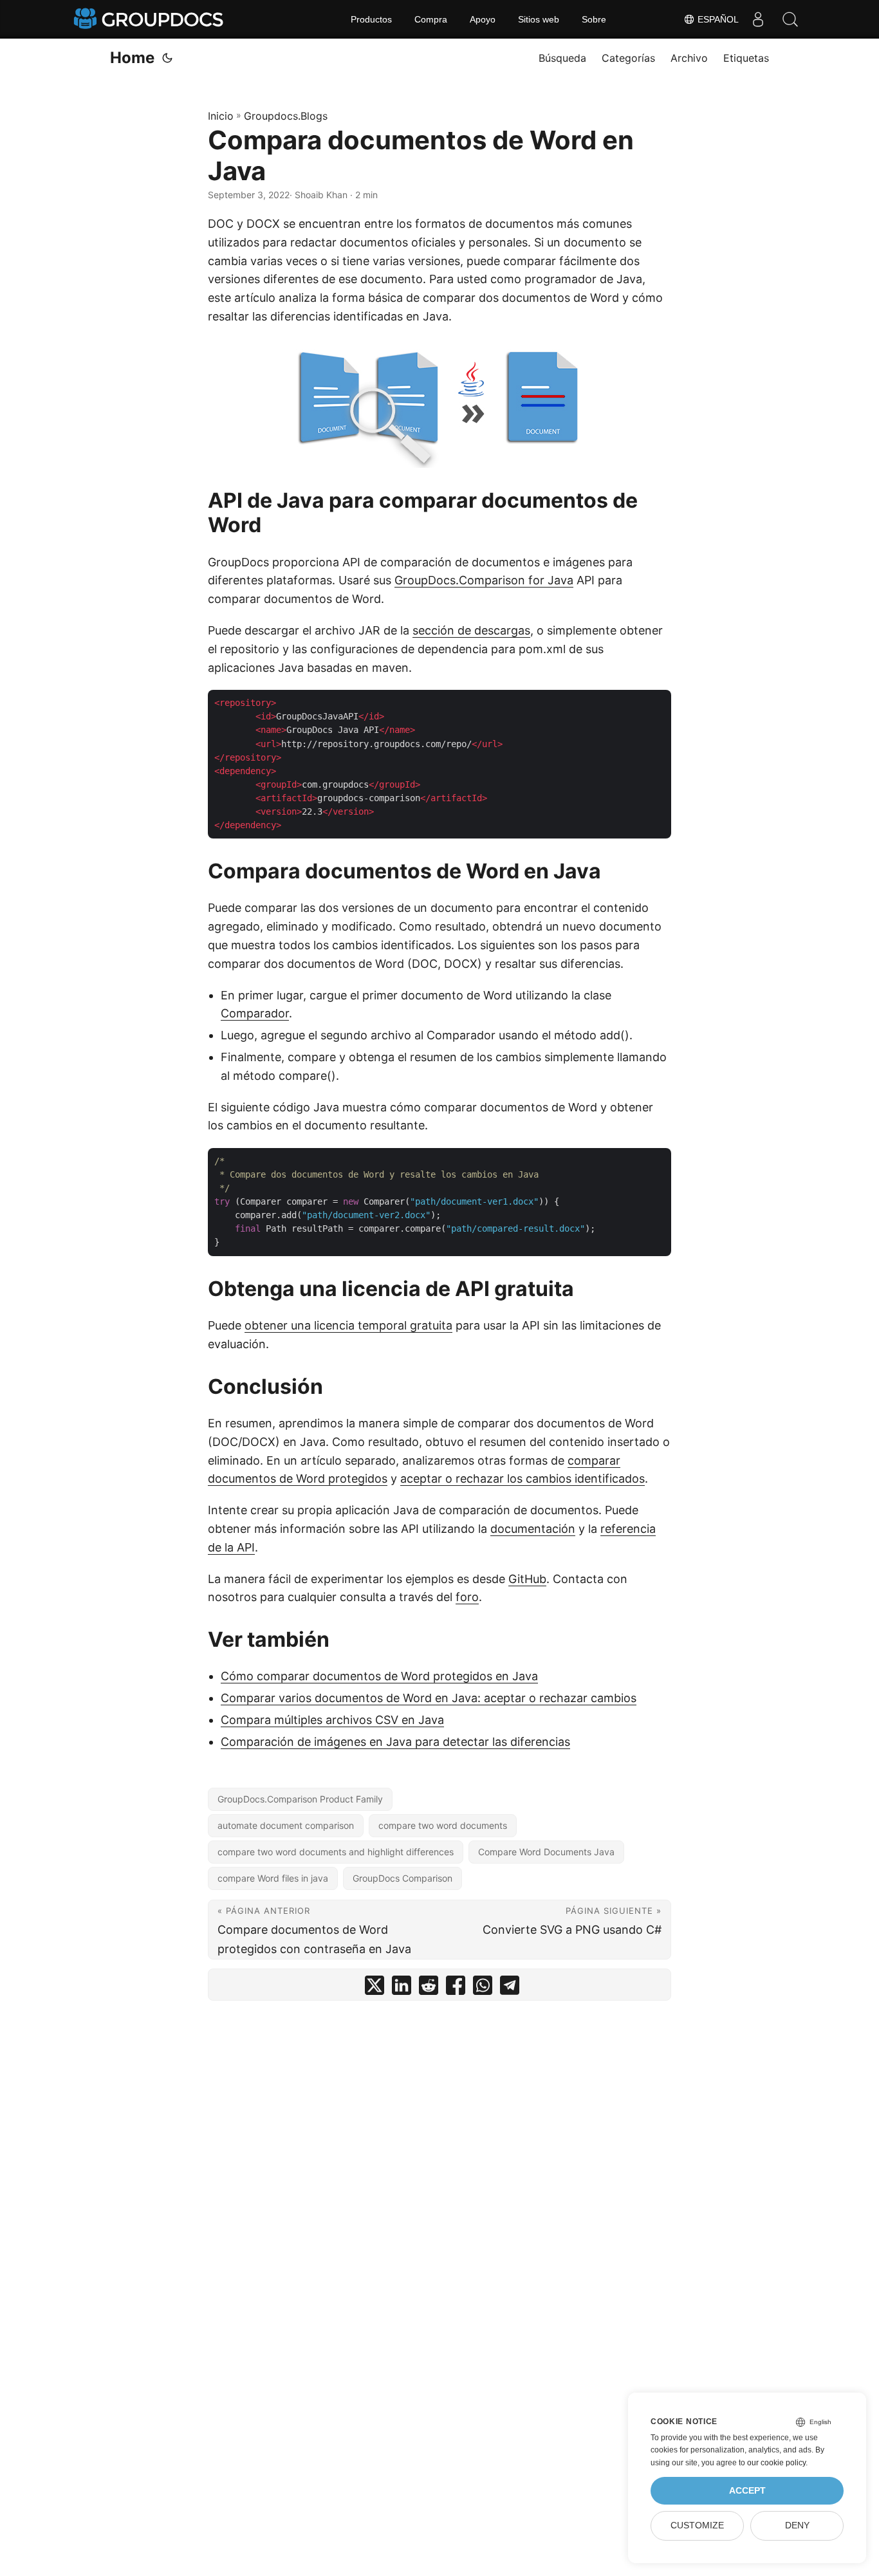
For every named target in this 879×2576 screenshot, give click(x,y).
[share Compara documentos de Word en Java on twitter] (375, 1988)
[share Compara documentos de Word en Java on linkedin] (402, 1988)
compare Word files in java (273, 1878)
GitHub (527, 1579)
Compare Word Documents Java (546, 1852)
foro (467, 1597)
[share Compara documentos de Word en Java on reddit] (429, 1988)
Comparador (255, 1013)
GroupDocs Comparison (402, 1878)
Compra (431, 19)
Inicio (221, 116)
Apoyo (483, 19)
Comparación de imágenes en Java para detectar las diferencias (395, 1742)
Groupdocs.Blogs (286, 116)
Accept (747, 2491)
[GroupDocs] (150, 19)
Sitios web (539, 19)
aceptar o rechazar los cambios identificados (523, 1478)
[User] (758, 19)
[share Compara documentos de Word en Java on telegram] (510, 1988)
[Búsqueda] (790, 19)
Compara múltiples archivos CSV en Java (332, 1720)
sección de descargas (471, 630)
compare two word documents (443, 1825)
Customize (697, 2525)
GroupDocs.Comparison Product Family (300, 1799)
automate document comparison (286, 1825)
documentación (533, 1529)
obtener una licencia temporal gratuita (348, 1325)
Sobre (594, 19)
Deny (797, 2525)
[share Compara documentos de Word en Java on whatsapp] (483, 1988)
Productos (371, 19)
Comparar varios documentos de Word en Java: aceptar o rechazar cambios (429, 1698)
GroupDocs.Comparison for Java (484, 580)
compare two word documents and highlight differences (336, 1852)
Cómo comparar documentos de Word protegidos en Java (379, 1676)
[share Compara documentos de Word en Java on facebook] (456, 1988)
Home (132, 58)
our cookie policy (776, 2463)
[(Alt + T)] (167, 58)
